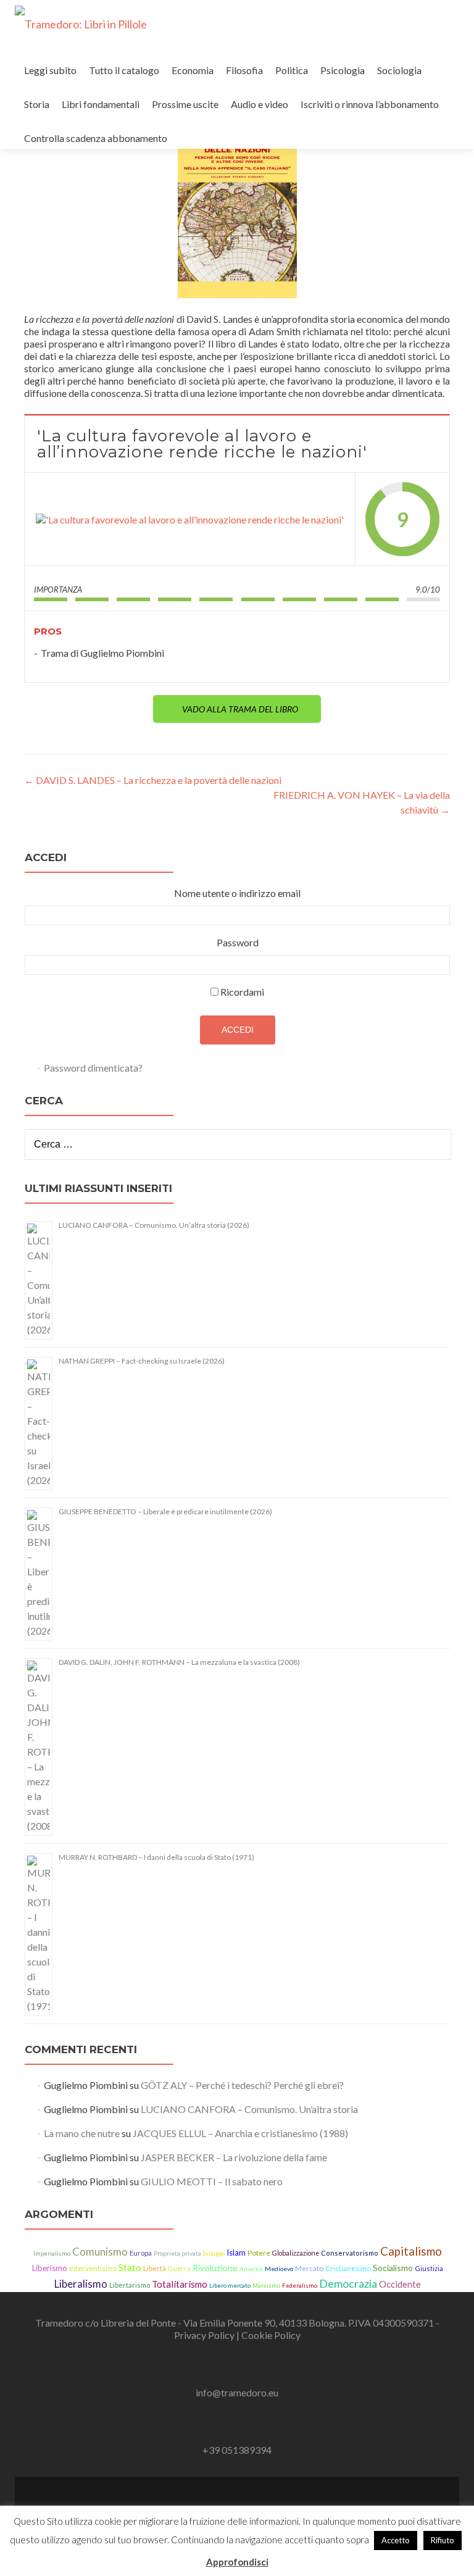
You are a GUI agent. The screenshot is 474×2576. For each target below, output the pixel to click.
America (251, 2269)
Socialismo (393, 2268)
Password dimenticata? (93, 1068)
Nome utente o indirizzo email (237, 893)
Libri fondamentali (101, 104)
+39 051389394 (237, 2450)
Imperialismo (52, 2253)
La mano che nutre (82, 2133)
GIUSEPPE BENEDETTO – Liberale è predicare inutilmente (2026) (165, 1511)
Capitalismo (411, 2251)
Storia (37, 104)
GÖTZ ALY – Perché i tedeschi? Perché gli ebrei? (242, 2085)
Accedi (238, 1030)
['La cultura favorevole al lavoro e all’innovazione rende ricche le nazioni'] (190, 519)
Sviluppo (214, 2253)
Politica (292, 70)
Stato (130, 2267)
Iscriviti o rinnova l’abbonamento (370, 104)
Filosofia (244, 70)
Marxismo (266, 2286)
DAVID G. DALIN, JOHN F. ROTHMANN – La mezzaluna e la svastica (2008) (179, 1662)
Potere (259, 2253)
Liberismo (50, 2268)
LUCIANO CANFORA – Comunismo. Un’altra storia (249, 2109)
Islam (236, 2253)
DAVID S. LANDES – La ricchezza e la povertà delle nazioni (153, 780)
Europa (141, 2253)
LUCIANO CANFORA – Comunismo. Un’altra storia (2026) (154, 1225)
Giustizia (429, 2268)
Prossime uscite (185, 104)
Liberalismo (81, 2284)
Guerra (179, 2269)
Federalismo (300, 2286)
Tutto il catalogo (124, 70)
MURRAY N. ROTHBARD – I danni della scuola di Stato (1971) (156, 1857)
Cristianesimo (348, 2268)
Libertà (155, 2268)
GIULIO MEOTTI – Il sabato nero (212, 2181)
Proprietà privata (177, 2253)
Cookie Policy (271, 2335)
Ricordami (242, 992)
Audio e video (260, 104)
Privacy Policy (205, 2335)
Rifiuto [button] (443, 2540)
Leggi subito (50, 70)
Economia (193, 70)
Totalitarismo (180, 2284)
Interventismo (93, 2268)
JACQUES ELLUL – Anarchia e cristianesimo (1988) (240, 2133)
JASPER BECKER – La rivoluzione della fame (234, 2157)
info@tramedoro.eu (237, 2392)
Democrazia (348, 2283)
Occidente (400, 2284)
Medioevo (279, 2269)
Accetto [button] (396, 2540)
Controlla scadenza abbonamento (96, 138)
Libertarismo (130, 2285)
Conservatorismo (350, 2253)
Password (238, 942)
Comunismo (100, 2252)
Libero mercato (230, 2285)
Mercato (309, 2268)
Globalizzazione (296, 2253)
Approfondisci (237, 2562)
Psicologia (343, 70)
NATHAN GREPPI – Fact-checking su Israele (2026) (142, 1361)
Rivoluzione (215, 2268)
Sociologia (399, 70)
